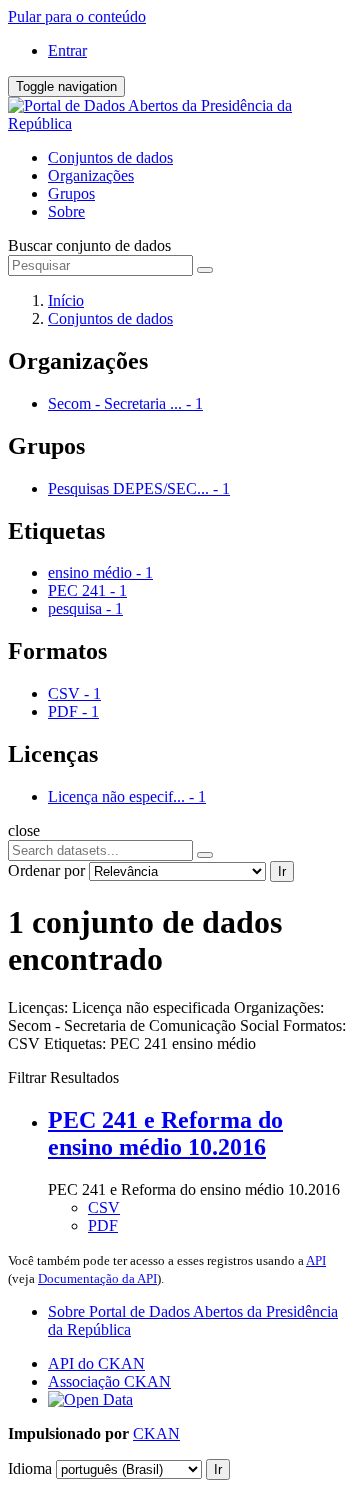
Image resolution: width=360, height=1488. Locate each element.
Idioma (30, 1468)
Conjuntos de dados (110, 157)
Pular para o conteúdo (77, 16)
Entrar (67, 50)
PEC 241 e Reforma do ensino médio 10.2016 (165, 1133)
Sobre (66, 211)
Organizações (91, 175)
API (316, 1260)
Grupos (71, 193)
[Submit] (205, 270)
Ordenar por (46, 870)
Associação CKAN (109, 1381)
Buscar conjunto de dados (89, 245)
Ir (282, 871)
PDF (103, 1225)
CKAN (156, 1433)
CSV (104, 1207)
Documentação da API (97, 1278)
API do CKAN (96, 1363)
